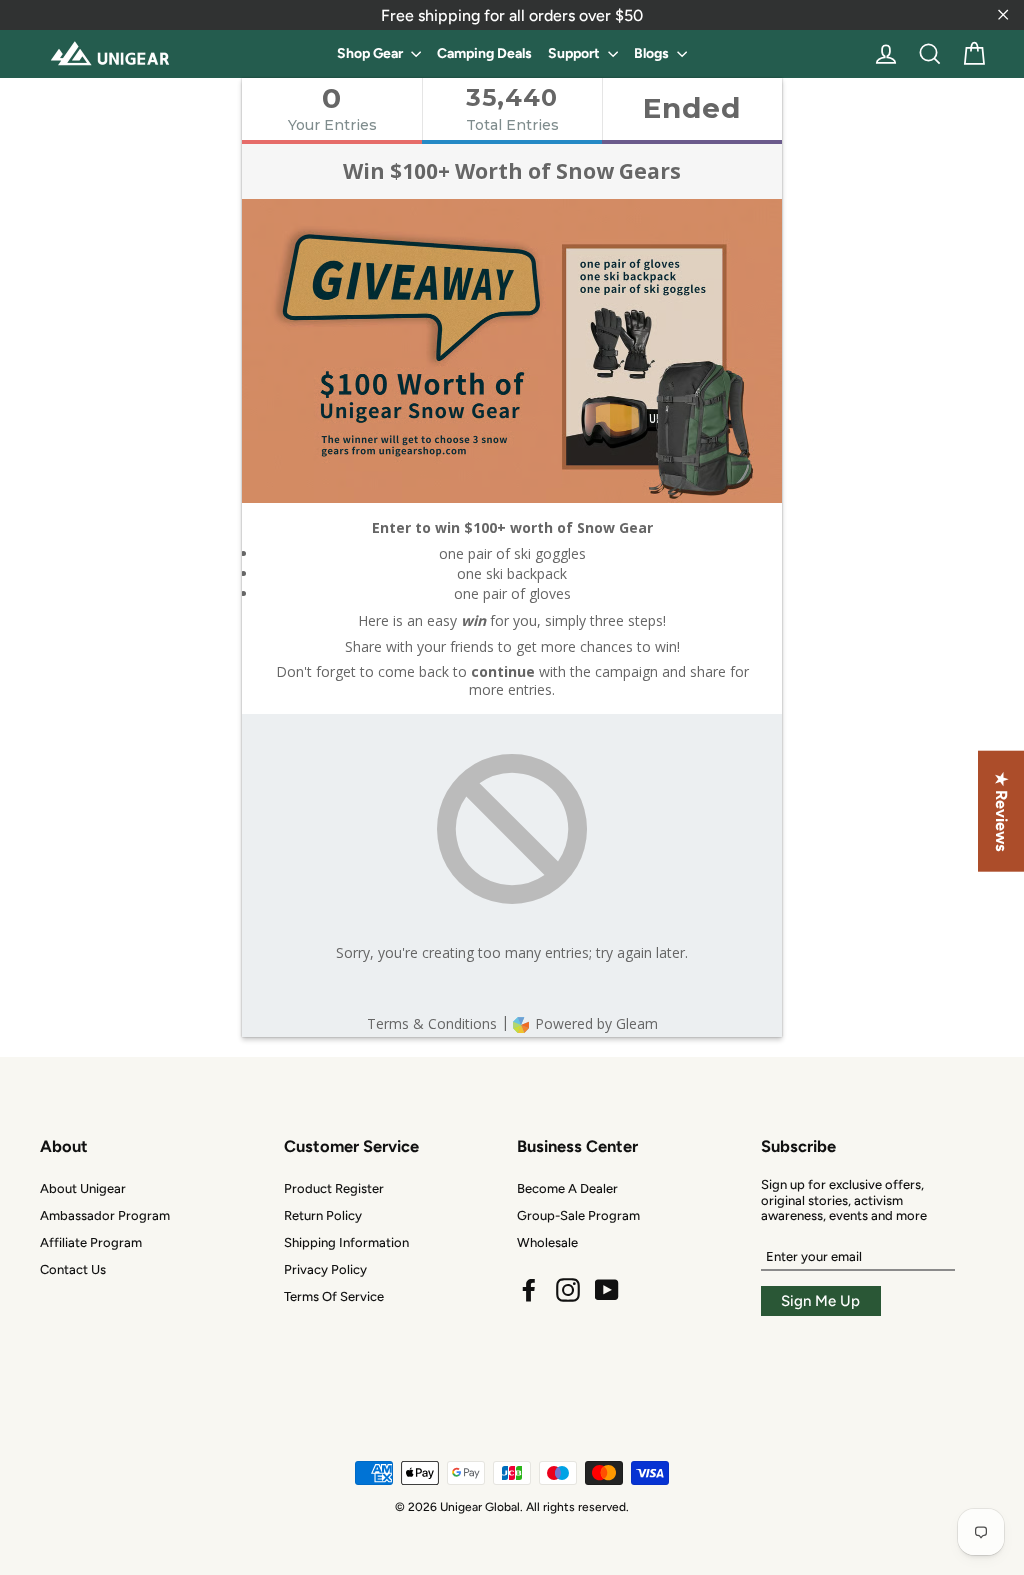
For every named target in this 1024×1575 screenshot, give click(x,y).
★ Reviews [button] (1001, 810)
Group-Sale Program (578, 1215)
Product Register (334, 1188)
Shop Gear (371, 53)
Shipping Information (346, 1242)
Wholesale (547, 1242)
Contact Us (73, 1269)
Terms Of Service (334, 1296)
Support (575, 53)
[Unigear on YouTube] (607, 1290)
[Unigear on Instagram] (568, 1290)
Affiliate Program (91, 1242)
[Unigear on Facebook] (529, 1290)
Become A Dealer (567, 1188)
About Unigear (83, 1188)
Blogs (653, 53)
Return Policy (323, 1215)
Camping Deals (484, 53)
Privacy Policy (325, 1269)
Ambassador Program (105, 1215)
